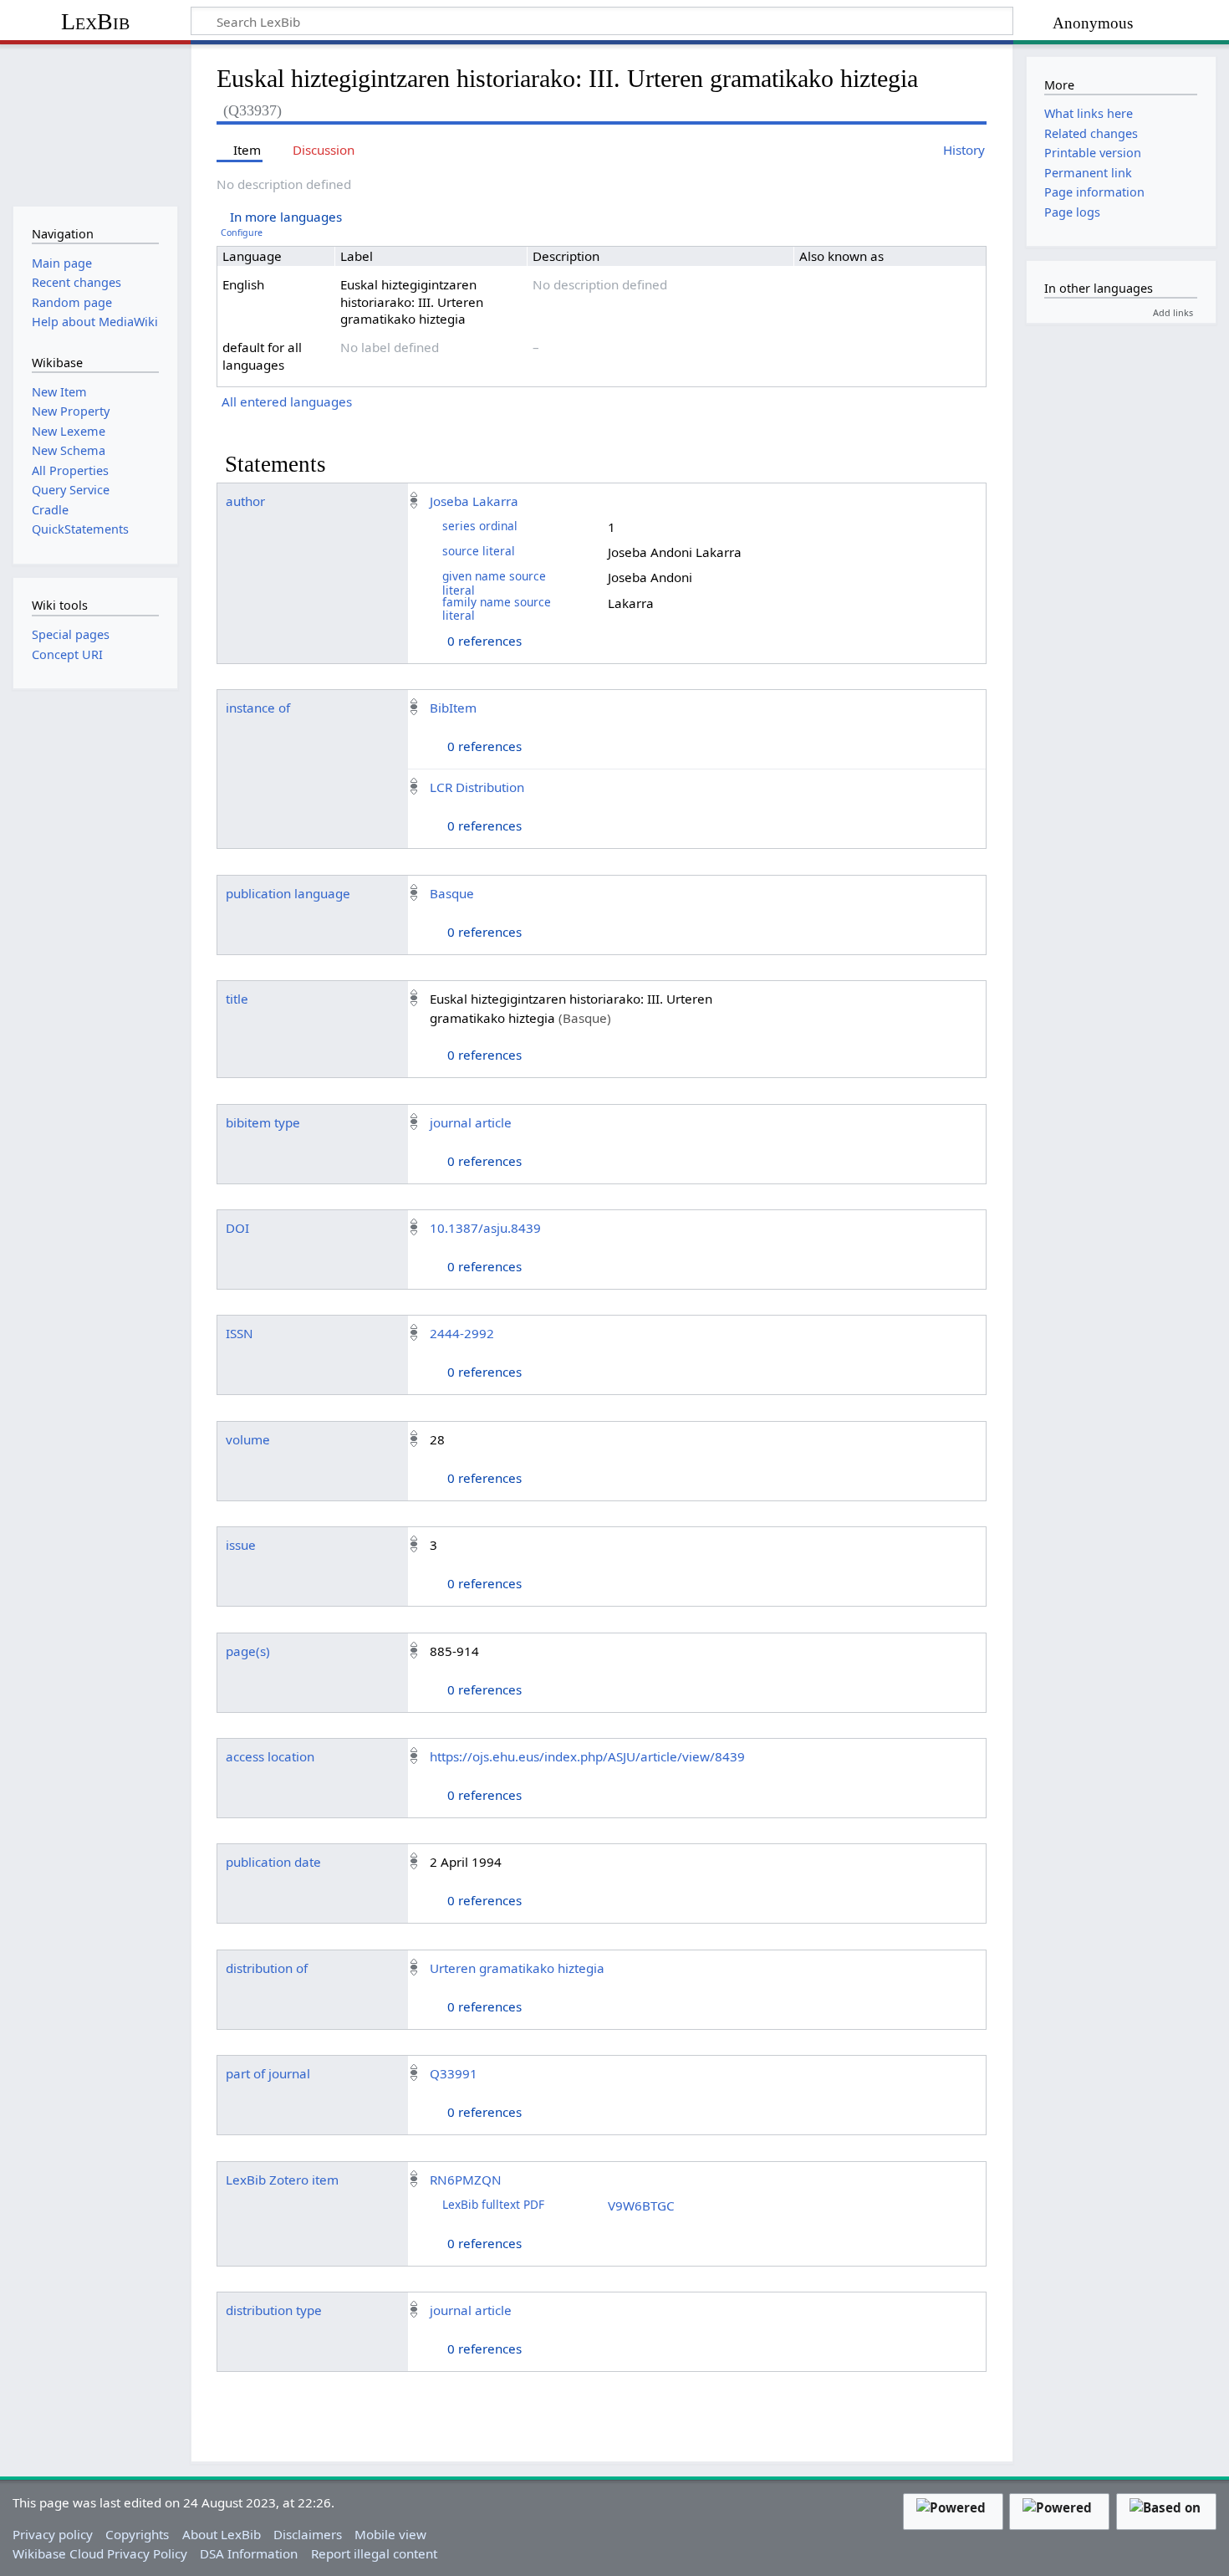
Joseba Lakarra (474, 501)
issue (241, 1545)
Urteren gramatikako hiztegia (517, 1968)
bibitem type (263, 1122)
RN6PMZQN (466, 2180)
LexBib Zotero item (282, 2180)
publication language (288, 893)
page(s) (248, 1651)
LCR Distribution (477, 787)
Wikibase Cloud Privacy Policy (100, 2553)
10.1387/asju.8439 (485, 1228)
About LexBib (222, 2534)
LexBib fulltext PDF (493, 2204)
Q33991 (454, 2073)
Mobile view (390, 2534)
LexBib (95, 21)
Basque (452, 893)
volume (248, 1439)
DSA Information (249, 2553)
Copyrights (137, 2534)
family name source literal (497, 608)
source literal (479, 551)
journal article (471, 1122)
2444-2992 (462, 1333)
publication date (273, 1862)
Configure (242, 233)
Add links (1173, 312)
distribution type (274, 2310)
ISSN (240, 1333)
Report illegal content (374, 2553)
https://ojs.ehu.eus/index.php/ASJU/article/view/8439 (587, 1756)
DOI (237, 1228)
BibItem (453, 708)
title (237, 999)
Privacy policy (53, 2534)
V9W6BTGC (641, 2205)
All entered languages (287, 401)
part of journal (268, 2073)
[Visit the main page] (95, 123)
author (245, 501)
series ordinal (480, 526)
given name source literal (494, 583)
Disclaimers (308, 2534)
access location (270, 1756)
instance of (258, 708)
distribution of (267, 1968)
